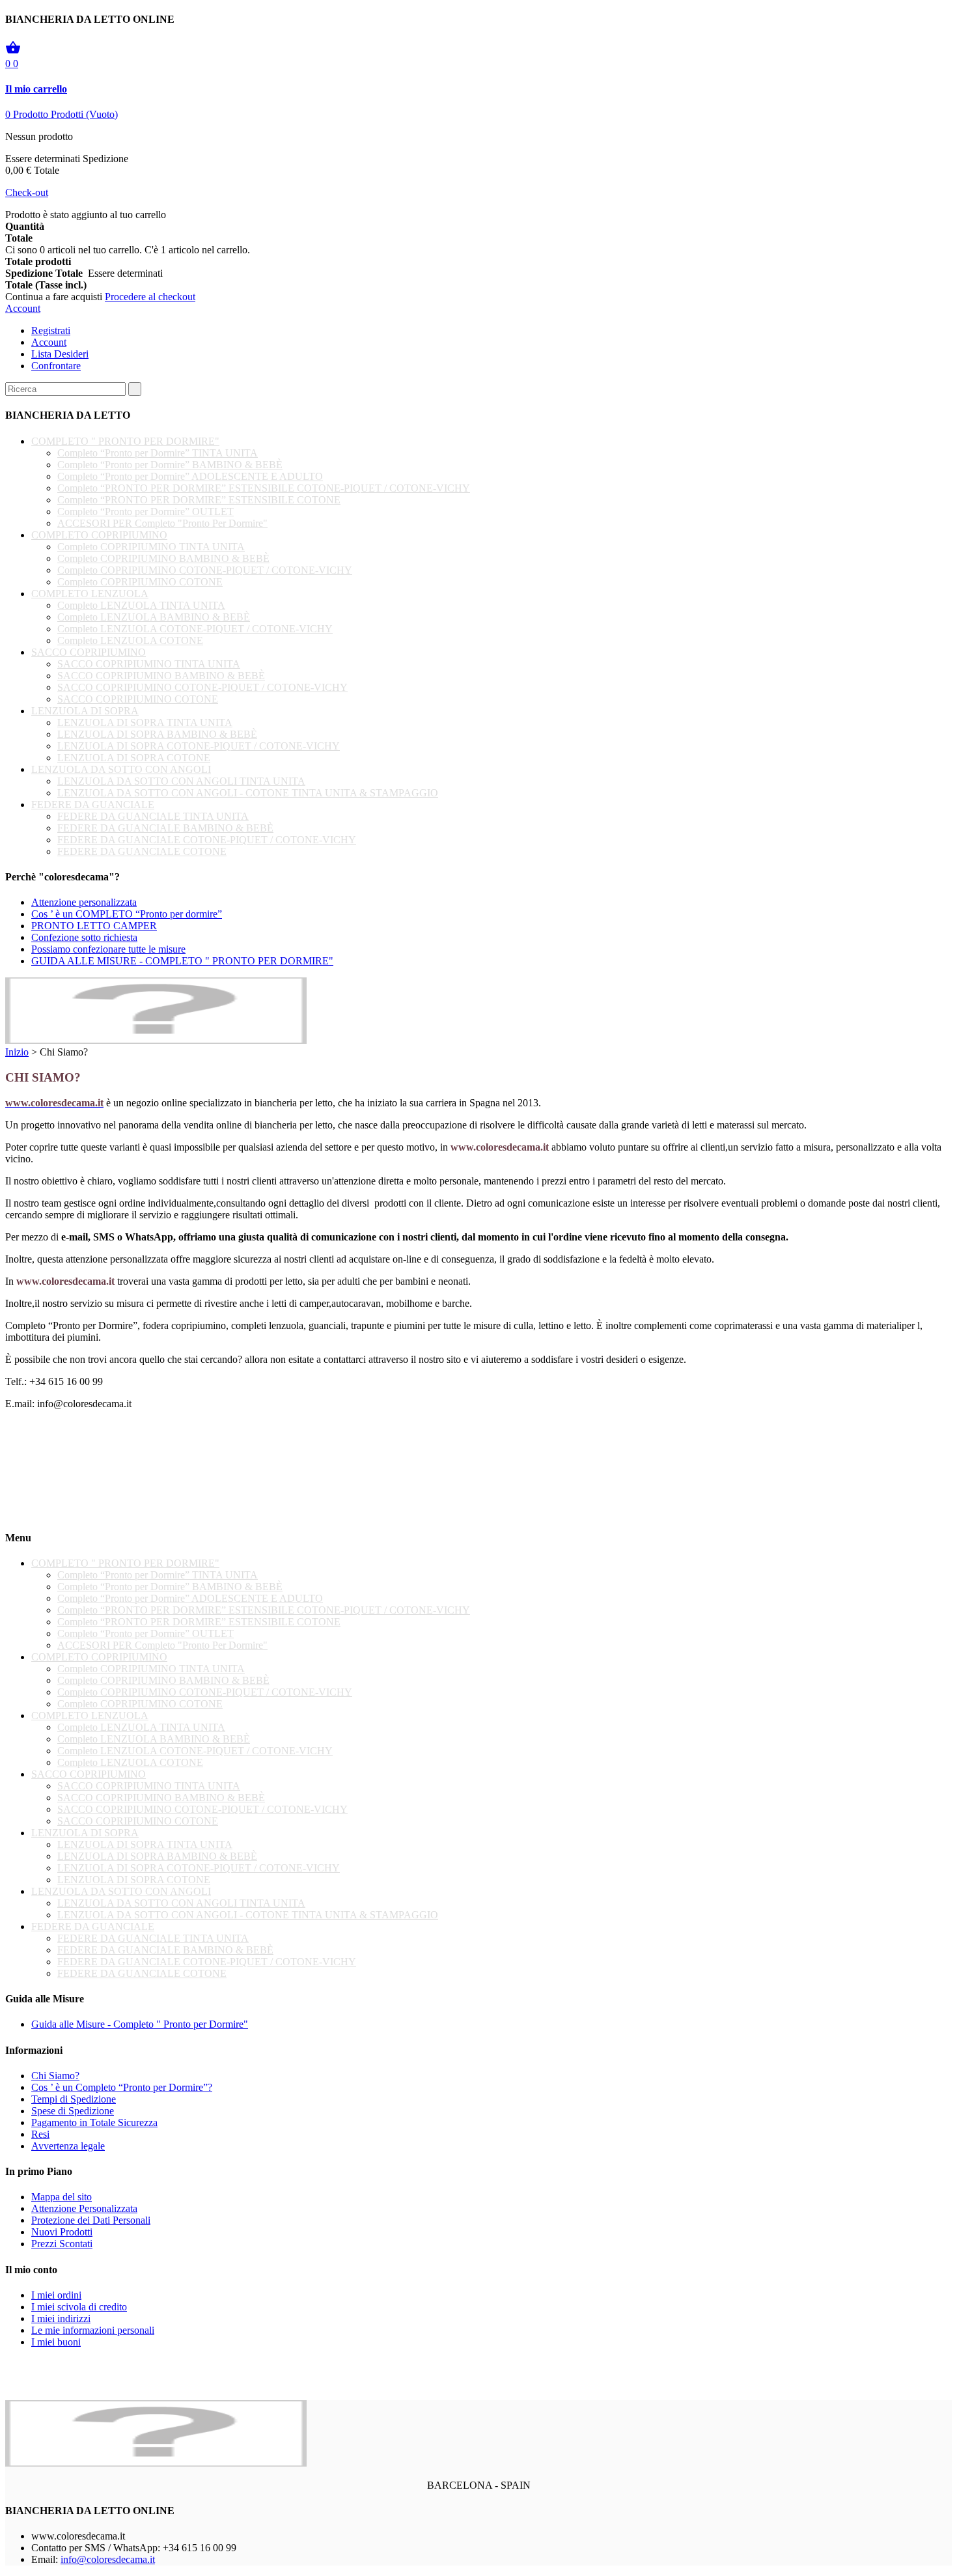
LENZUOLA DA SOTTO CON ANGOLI (121, 769)
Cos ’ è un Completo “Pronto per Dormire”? (122, 2087)
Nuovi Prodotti (62, 2232)
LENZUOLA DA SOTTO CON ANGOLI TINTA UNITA (181, 781)
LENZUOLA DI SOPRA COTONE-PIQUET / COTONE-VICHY (199, 746)
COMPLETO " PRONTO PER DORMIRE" (125, 441)
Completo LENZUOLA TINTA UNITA (141, 605)
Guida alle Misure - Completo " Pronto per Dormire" (140, 2024)
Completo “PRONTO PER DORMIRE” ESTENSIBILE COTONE (199, 500)
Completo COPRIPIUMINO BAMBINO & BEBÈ (163, 558)
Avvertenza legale (68, 2146)
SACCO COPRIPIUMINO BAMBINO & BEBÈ (161, 676)
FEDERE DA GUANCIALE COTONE (142, 851)
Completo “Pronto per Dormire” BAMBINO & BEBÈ (170, 465)
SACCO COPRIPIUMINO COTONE (138, 699)
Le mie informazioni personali (93, 2330)
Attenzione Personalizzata (84, 2208)
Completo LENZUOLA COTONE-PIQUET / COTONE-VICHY (195, 629)
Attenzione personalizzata (84, 902)
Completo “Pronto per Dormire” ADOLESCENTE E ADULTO (190, 476)
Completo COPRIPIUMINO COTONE (140, 582)
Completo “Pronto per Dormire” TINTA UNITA (158, 453)
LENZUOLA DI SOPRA (85, 711)
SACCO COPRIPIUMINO (89, 652)
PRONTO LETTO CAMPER (94, 926)
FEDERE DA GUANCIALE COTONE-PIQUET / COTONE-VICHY (207, 840)
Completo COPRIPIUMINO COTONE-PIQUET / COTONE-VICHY (205, 570)
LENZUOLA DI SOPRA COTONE (134, 758)
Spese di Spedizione (73, 2111)
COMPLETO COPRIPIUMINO (99, 535)
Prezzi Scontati (62, 2244)
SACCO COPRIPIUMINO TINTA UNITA (149, 664)
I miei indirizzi (61, 2318)
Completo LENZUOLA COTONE (130, 640)
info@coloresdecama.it (108, 2559)
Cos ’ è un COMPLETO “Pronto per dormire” (127, 914)
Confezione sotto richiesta (84, 937)
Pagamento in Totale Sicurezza (94, 2122)
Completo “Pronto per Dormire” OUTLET (146, 511)
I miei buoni (56, 2342)
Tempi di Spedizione (74, 2099)
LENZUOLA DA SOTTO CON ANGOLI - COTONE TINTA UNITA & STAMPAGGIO (248, 793)
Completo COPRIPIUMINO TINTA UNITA (151, 547)
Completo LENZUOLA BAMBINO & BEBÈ (154, 617)
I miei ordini (56, 2295)
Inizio (17, 1052)
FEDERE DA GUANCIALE (93, 805)
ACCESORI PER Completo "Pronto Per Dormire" (162, 523)
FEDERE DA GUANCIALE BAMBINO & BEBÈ (165, 828)
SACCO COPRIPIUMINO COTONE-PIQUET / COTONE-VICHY (202, 687)
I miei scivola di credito (79, 2307)
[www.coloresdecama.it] (156, 1040)
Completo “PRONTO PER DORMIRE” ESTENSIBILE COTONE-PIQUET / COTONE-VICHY (264, 488)
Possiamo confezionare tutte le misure (108, 949)
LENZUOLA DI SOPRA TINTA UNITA (145, 722)
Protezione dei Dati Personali (91, 2220)
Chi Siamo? (55, 2076)
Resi (40, 2134)
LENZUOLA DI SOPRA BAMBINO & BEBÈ (157, 734)
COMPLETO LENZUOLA (90, 594)
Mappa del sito (62, 2197)
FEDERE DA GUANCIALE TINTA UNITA (153, 816)
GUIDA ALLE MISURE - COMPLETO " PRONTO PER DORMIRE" (182, 961)
